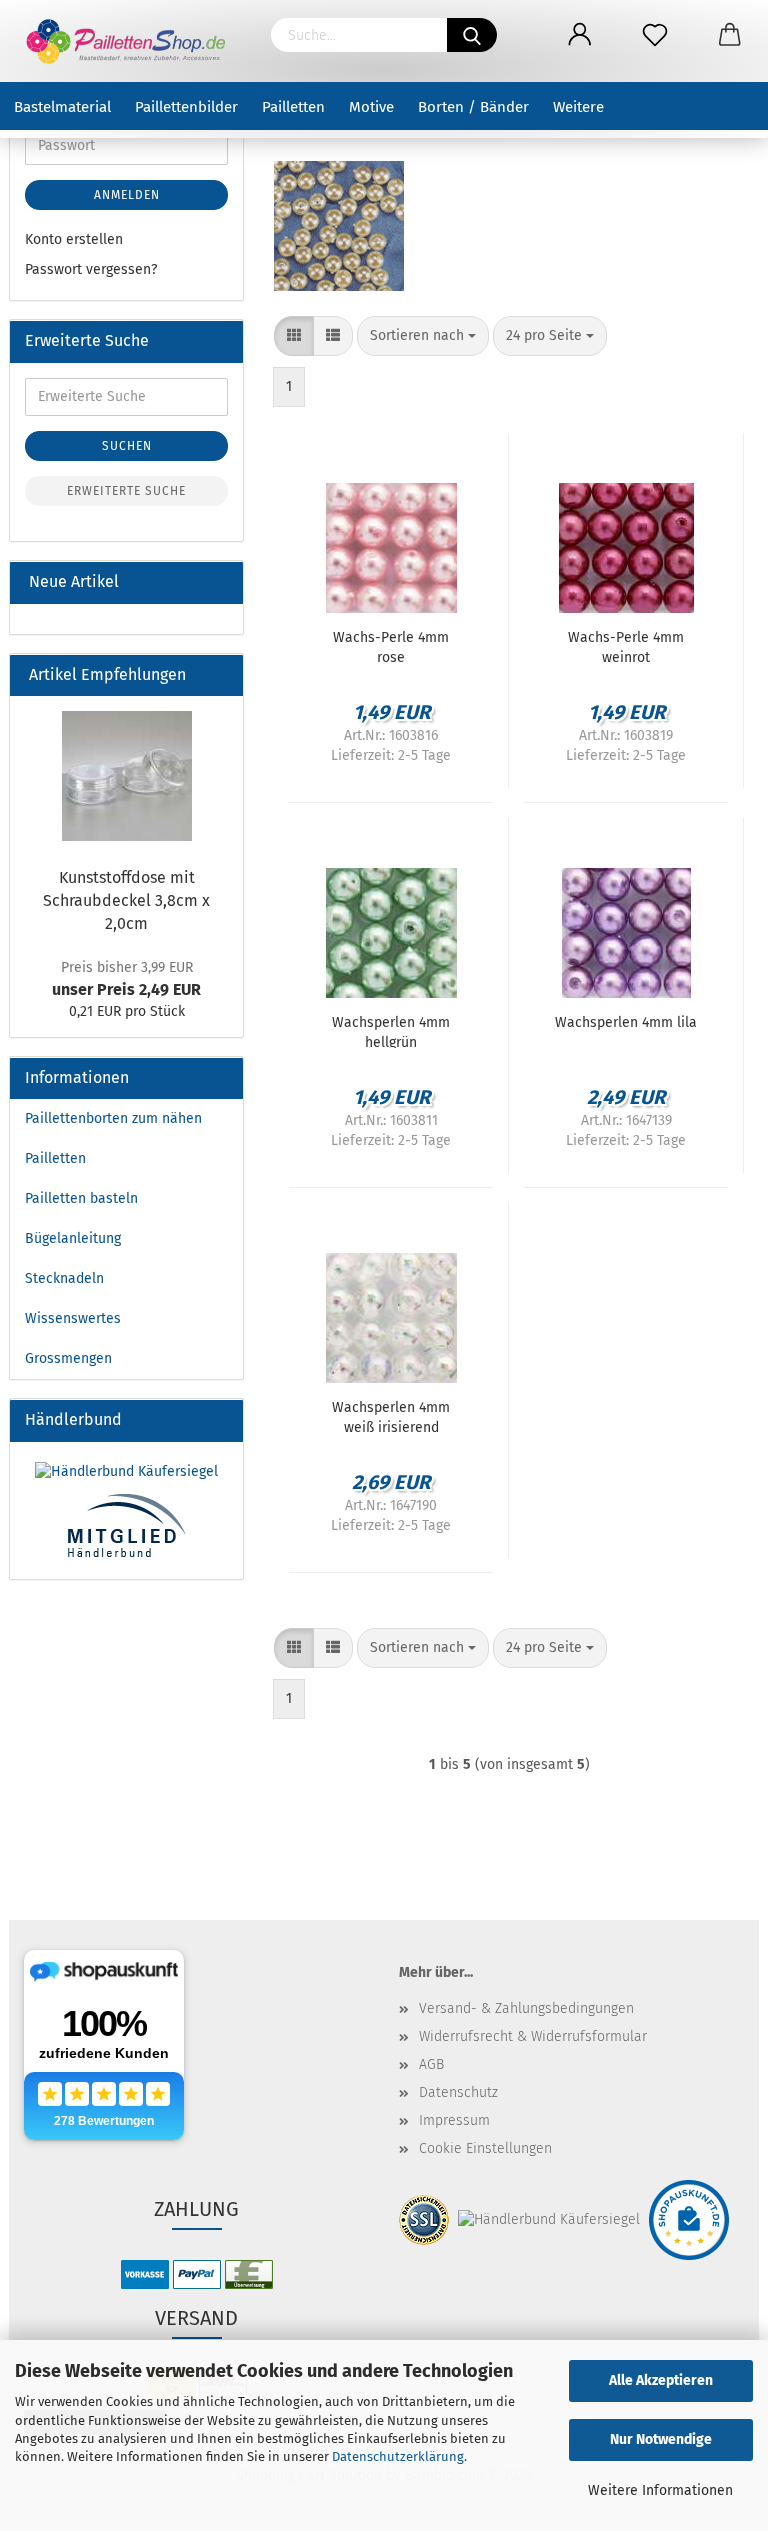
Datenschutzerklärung (398, 2456)
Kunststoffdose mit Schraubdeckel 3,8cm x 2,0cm (126, 900)
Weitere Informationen (660, 2490)
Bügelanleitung (73, 1238)
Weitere (578, 107)
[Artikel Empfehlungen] (220, 675)
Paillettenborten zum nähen (113, 1118)
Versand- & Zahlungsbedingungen (526, 2008)
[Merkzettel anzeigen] (654, 35)
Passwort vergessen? (91, 269)
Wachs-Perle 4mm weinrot (626, 646)
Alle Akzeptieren (661, 2380)
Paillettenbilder (186, 107)
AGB (431, 2064)
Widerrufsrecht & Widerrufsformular (533, 2036)
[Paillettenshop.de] (128, 41)
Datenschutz (458, 2092)
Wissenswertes (73, 1318)
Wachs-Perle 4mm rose (391, 646)
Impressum (454, 2120)
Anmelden (127, 195)
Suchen (127, 446)
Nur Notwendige (661, 2439)
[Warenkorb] (730, 35)
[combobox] (423, 336)
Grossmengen (68, 1358)
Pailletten (293, 107)
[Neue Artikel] (220, 582)
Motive (371, 107)
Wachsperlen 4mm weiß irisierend (391, 1416)
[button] (294, 336)
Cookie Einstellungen (485, 2148)
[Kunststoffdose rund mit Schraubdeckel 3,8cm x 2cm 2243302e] (127, 776)
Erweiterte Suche (126, 491)
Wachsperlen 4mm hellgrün (391, 1031)
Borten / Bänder (473, 107)
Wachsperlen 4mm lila (626, 1022)
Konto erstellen (74, 239)
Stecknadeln (64, 1278)
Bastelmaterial (62, 107)
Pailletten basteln (81, 1198)
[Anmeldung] (579, 35)
